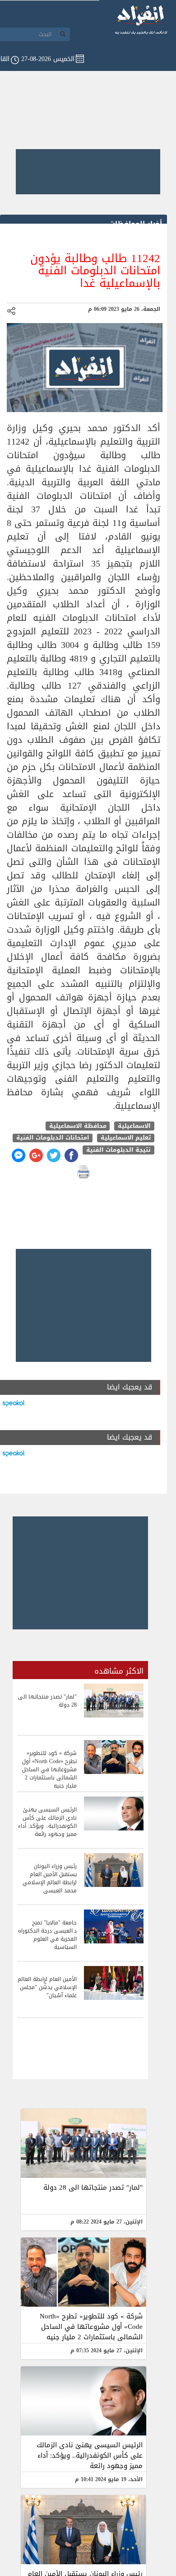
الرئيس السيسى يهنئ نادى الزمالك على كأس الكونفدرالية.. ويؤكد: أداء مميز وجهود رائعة (90, 2455)
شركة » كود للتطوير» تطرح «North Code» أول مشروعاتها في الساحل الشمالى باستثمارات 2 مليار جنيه (91, 2327)
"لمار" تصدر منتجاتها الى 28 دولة (93, 2187)
